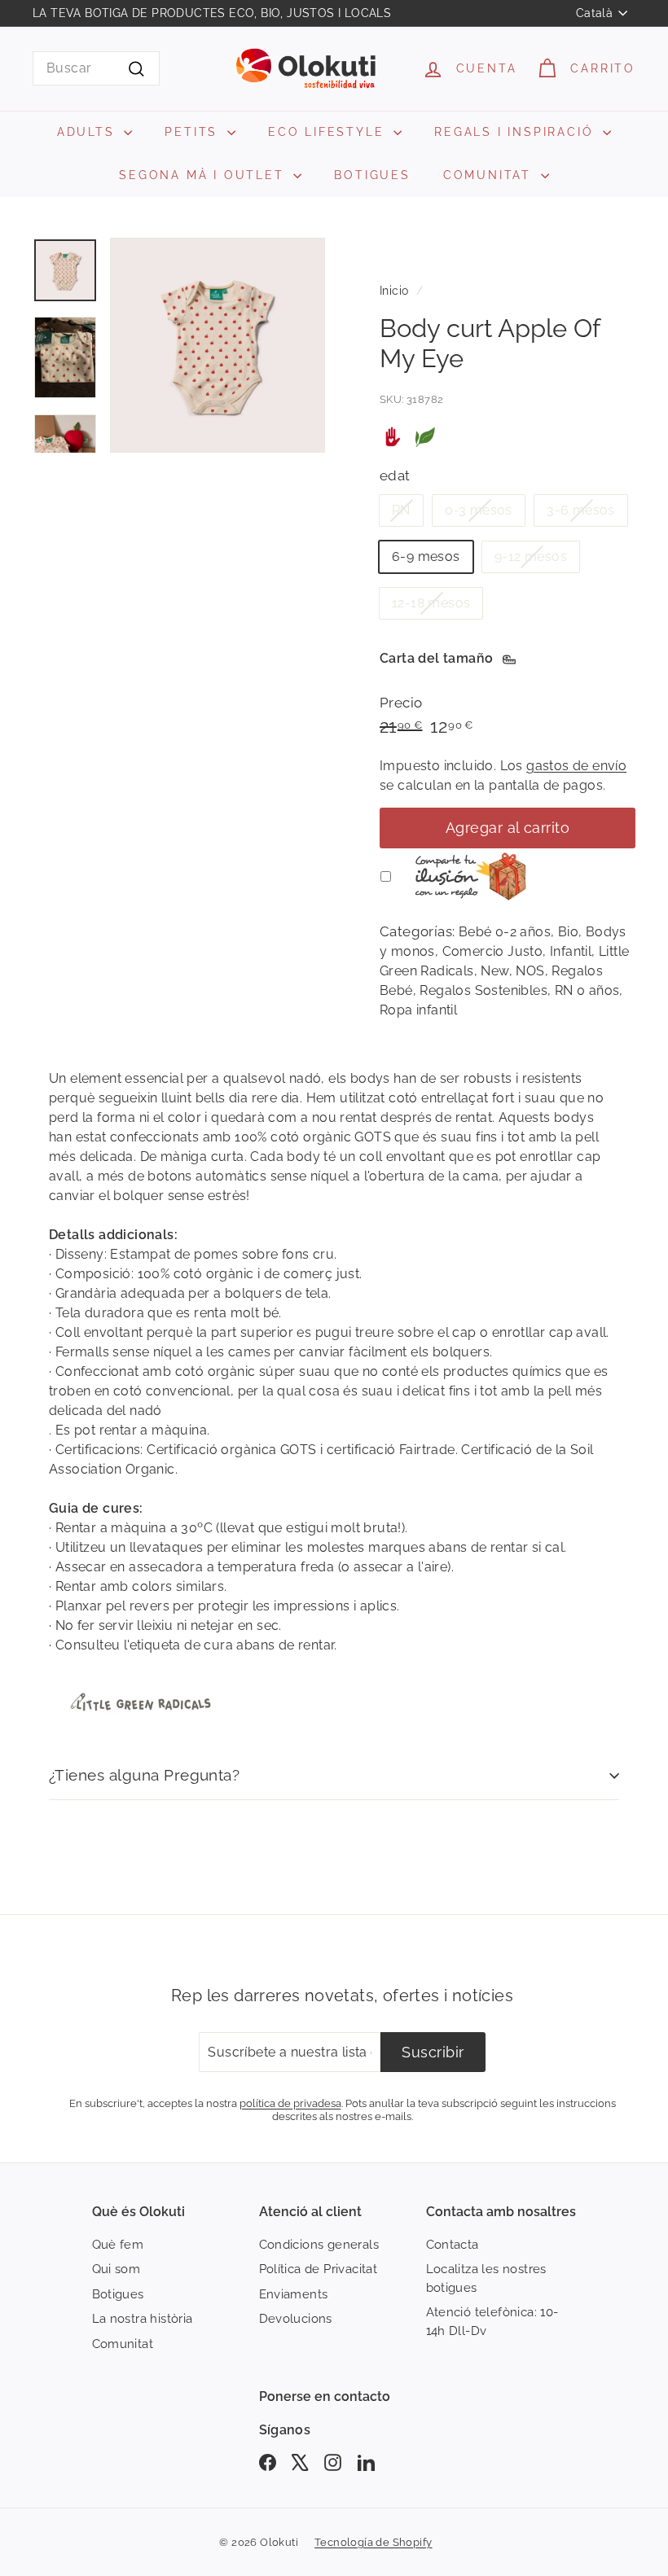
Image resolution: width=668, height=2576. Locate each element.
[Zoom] (218, 345)
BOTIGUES (372, 175)
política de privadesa (290, 2103)
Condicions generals (319, 2245)
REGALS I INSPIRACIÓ (516, 132)
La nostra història (143, 2319)
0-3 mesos (479, 510)
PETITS (194, 132)
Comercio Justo (493, 951)
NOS (530, 971)
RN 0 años (587, 990)
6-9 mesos (426, 556)
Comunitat (123, 2344)
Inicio (394, 291)
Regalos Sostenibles (483, 990)
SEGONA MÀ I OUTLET (204, 175)
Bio (568, 932)
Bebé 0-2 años (505, 932)
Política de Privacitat (319, 2269)
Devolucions (296, 2319)
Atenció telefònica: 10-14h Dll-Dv (492, 2322)
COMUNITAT (490, 175)
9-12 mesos (531, 556)
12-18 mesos (431, 603)
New (494, 971)
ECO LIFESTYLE (329, 132)
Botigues (118, 2294)
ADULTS (89, 132)
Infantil (571, 951)
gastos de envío (576, 766)
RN (401, 510)
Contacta (453, 2245)
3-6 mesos (581, 510)
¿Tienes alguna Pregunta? (144, 1775)
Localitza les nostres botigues (486, 2278)
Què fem (118, 2245)
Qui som (116, 2269)
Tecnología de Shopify (373, 2542)
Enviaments (294, 2294)
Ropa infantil (418, 1010)
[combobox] (96, 68)
